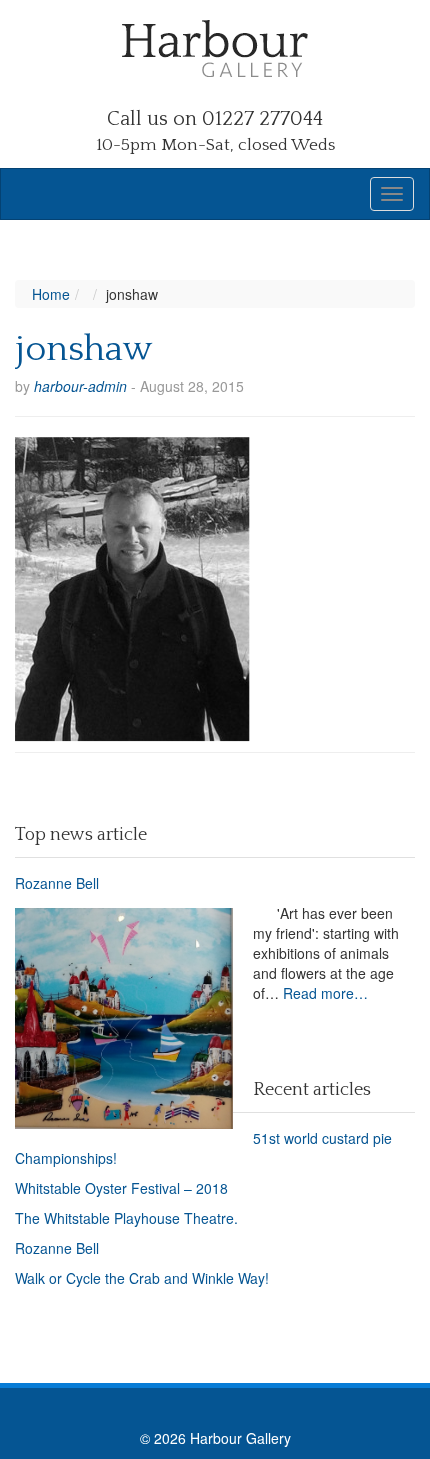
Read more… (325, 993)
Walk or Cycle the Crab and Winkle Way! (142, 1278)
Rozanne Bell (57, 883)
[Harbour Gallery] (215, 46)
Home (51, 294)
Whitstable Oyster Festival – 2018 (121, 1188)
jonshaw (83, 349)
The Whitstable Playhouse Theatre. (126, 1218)
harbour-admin (80, 386)
